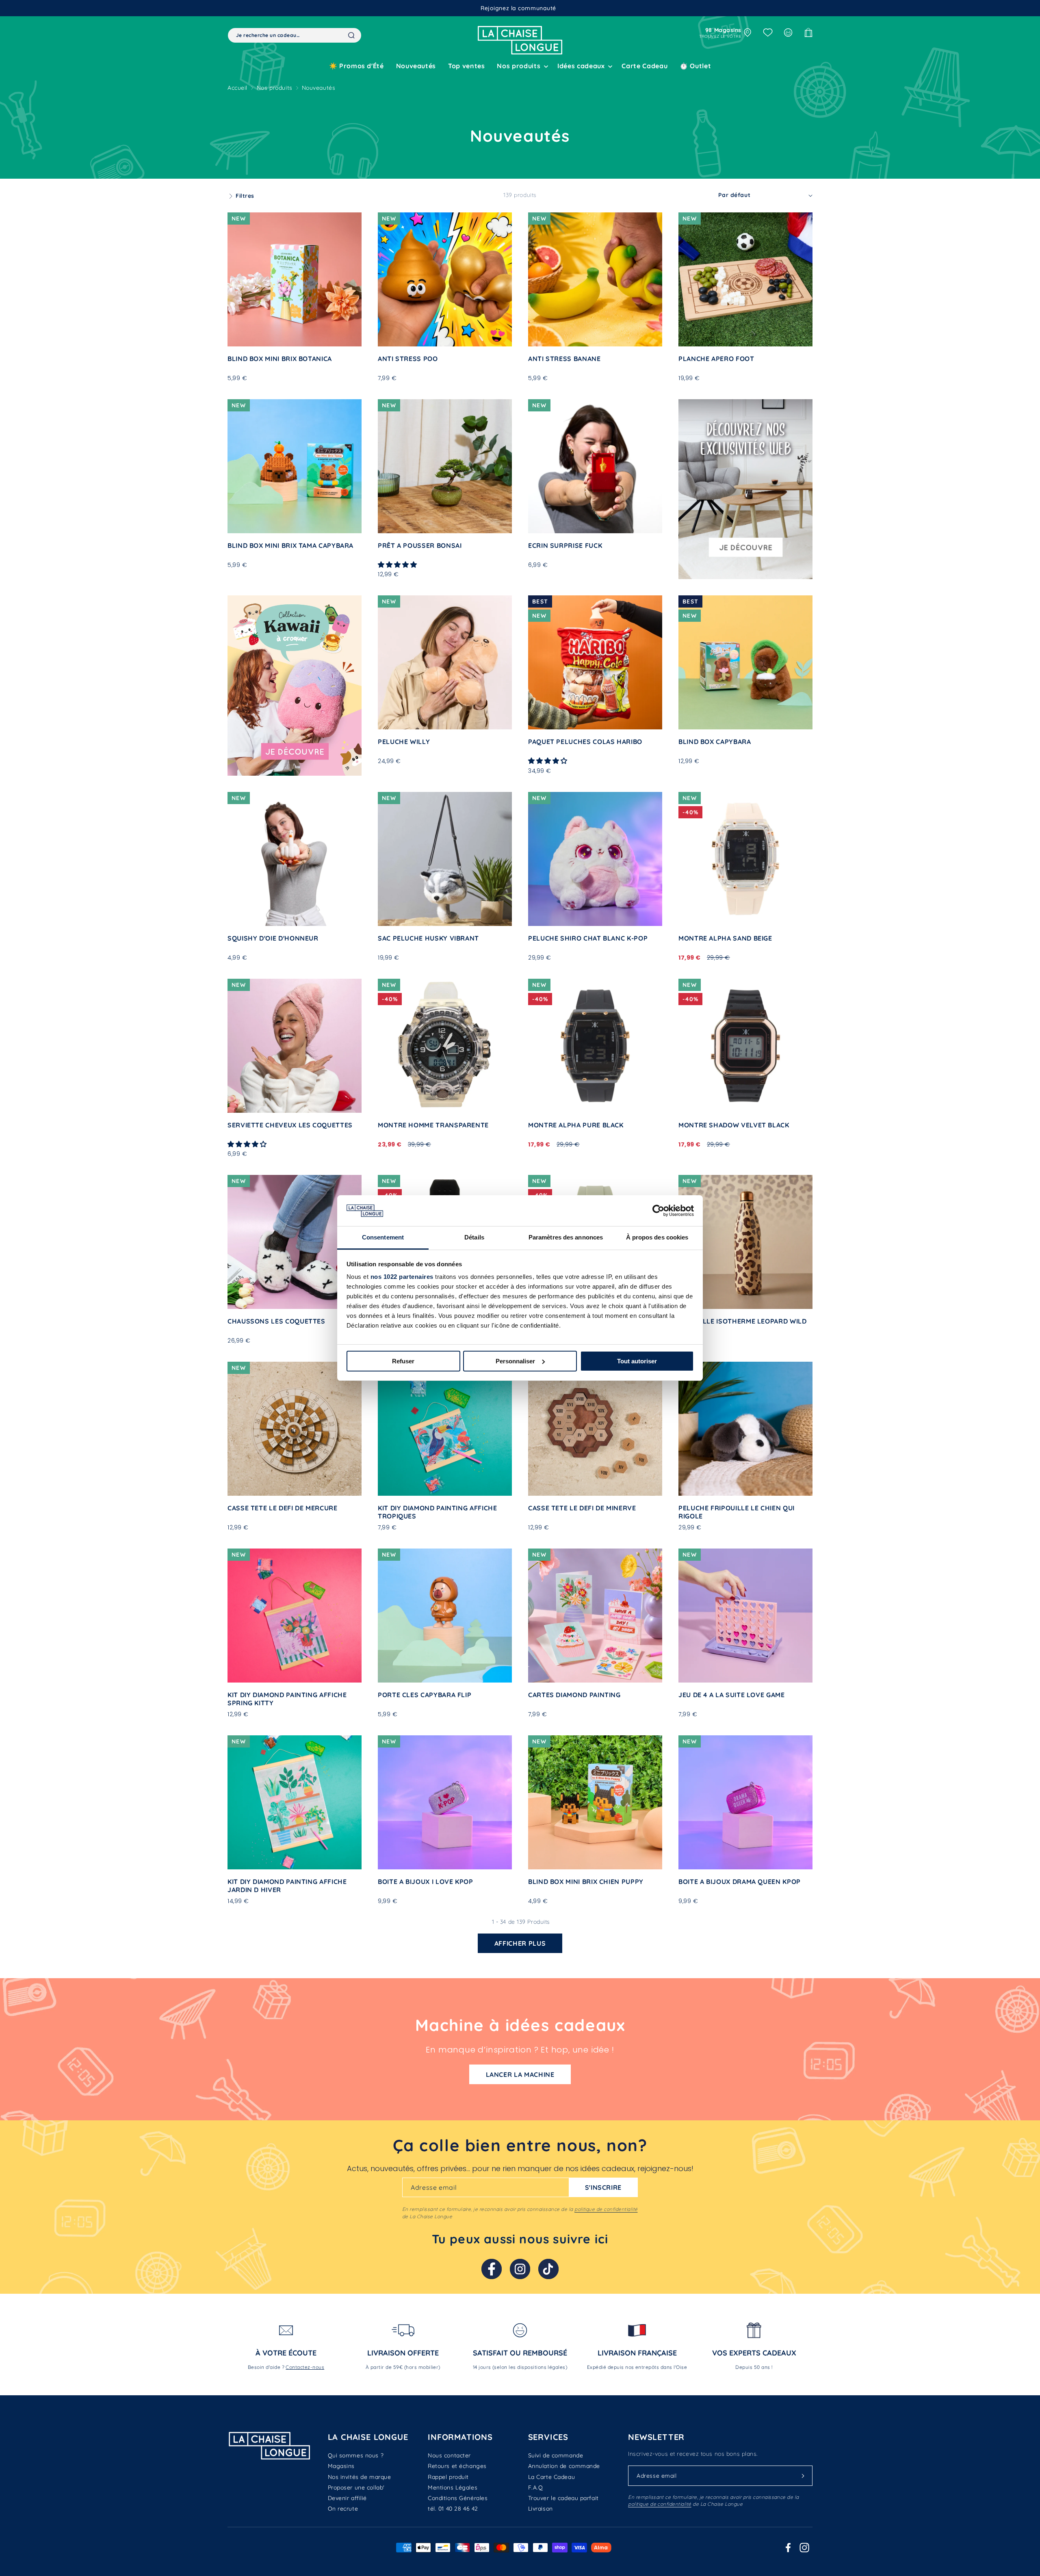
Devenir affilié (347, 2498)
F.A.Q (536, 2487)
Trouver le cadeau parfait (563, 2498)
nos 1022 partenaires (402, 1277)
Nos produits (275, 88)
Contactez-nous (305, 2367)
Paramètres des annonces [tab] (566, 1237)
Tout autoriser (637, 1361)
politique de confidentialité (606, 2209)
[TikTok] (548, 2269)
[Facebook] (492, 2269)
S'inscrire (603, 2187)
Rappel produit (448, 2477)
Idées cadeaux (581, 66)
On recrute (343, 2509)
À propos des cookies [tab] (657, 1237)
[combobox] (295, 35)
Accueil (237, 88)
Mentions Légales (453, 2487)
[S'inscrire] (803, 2476)
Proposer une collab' (356, 2487)
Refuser (403, 1361)
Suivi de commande (556, 2455)
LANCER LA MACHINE (520, 2074)
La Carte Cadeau (551, 2477)
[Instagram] (520, 2269)
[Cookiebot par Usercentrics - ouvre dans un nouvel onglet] (658, 1211)
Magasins (341, 2466)
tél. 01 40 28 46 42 (453, 2509)
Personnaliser (515, 1361)
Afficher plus (520, 1943)
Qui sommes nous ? (356, 2455)
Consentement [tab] (383, 1237)
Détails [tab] (474, 1237)
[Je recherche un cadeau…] (351, 35)
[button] (521, 66)
